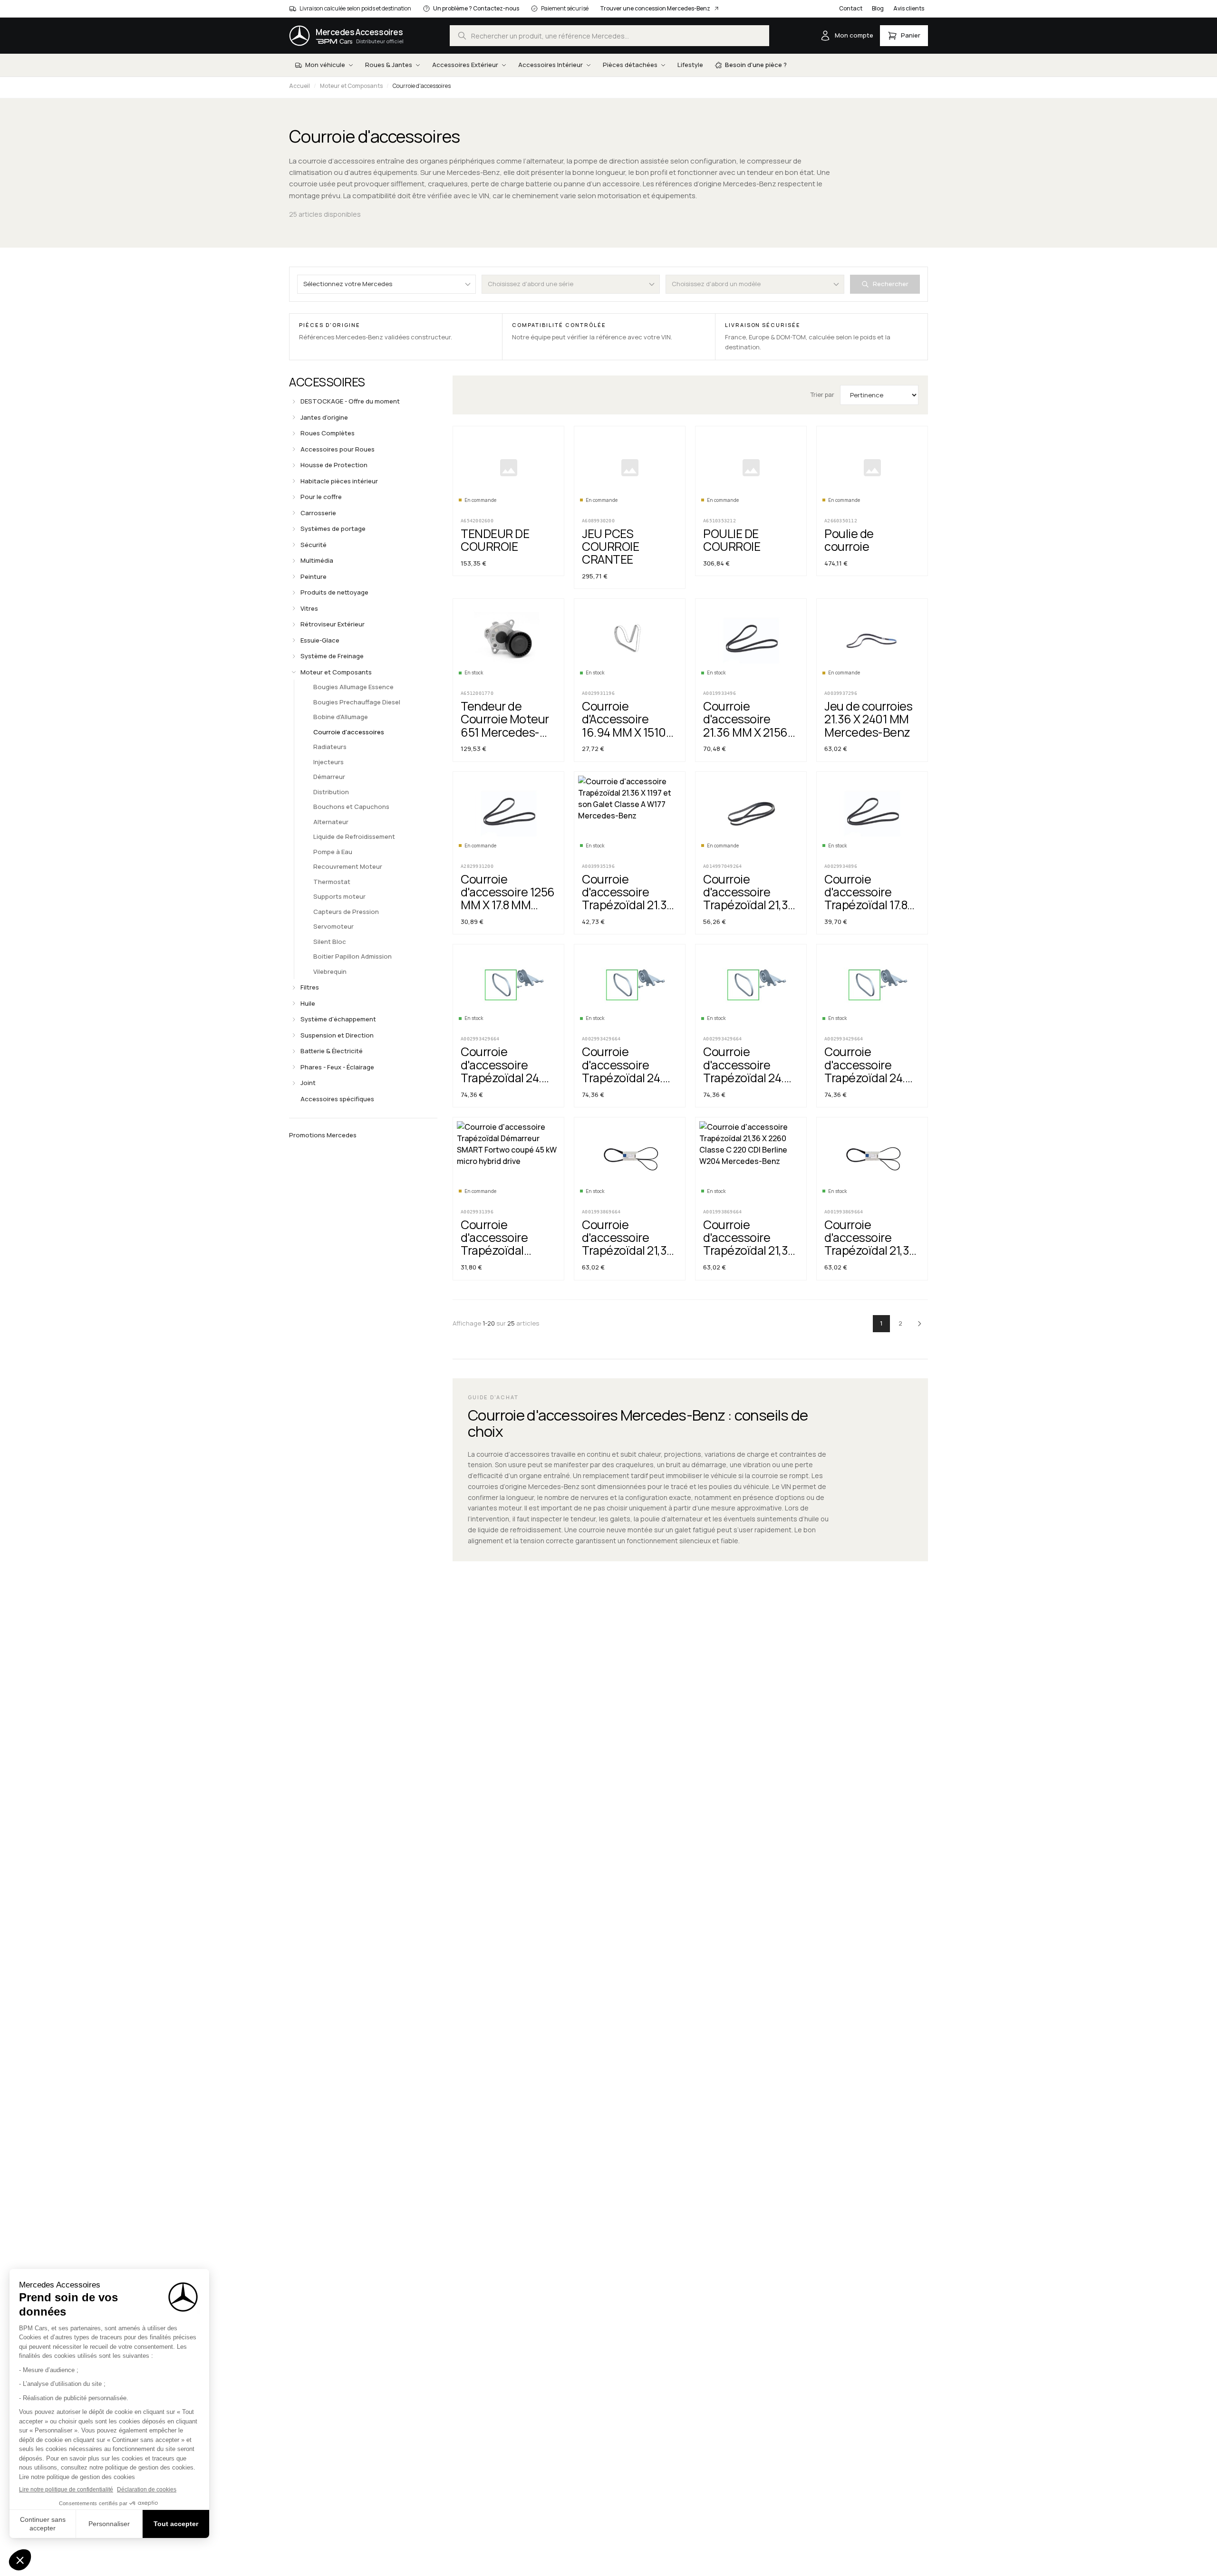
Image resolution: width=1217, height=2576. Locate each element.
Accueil (299, 86)
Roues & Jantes (389, 65)
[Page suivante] (919, 1324)
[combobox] (609, 36)
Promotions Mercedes (323, 1135)
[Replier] (294, 672)
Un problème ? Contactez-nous (476, 8)
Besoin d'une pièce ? (756, 65)
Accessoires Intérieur (551, 65)
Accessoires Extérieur (465, 65)
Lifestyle (690, 65)
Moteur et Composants (351, 86)
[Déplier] (294, 402)
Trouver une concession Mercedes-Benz (655, 8)
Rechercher (891, 284)
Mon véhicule (325, 65)
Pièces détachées (630, 65)
